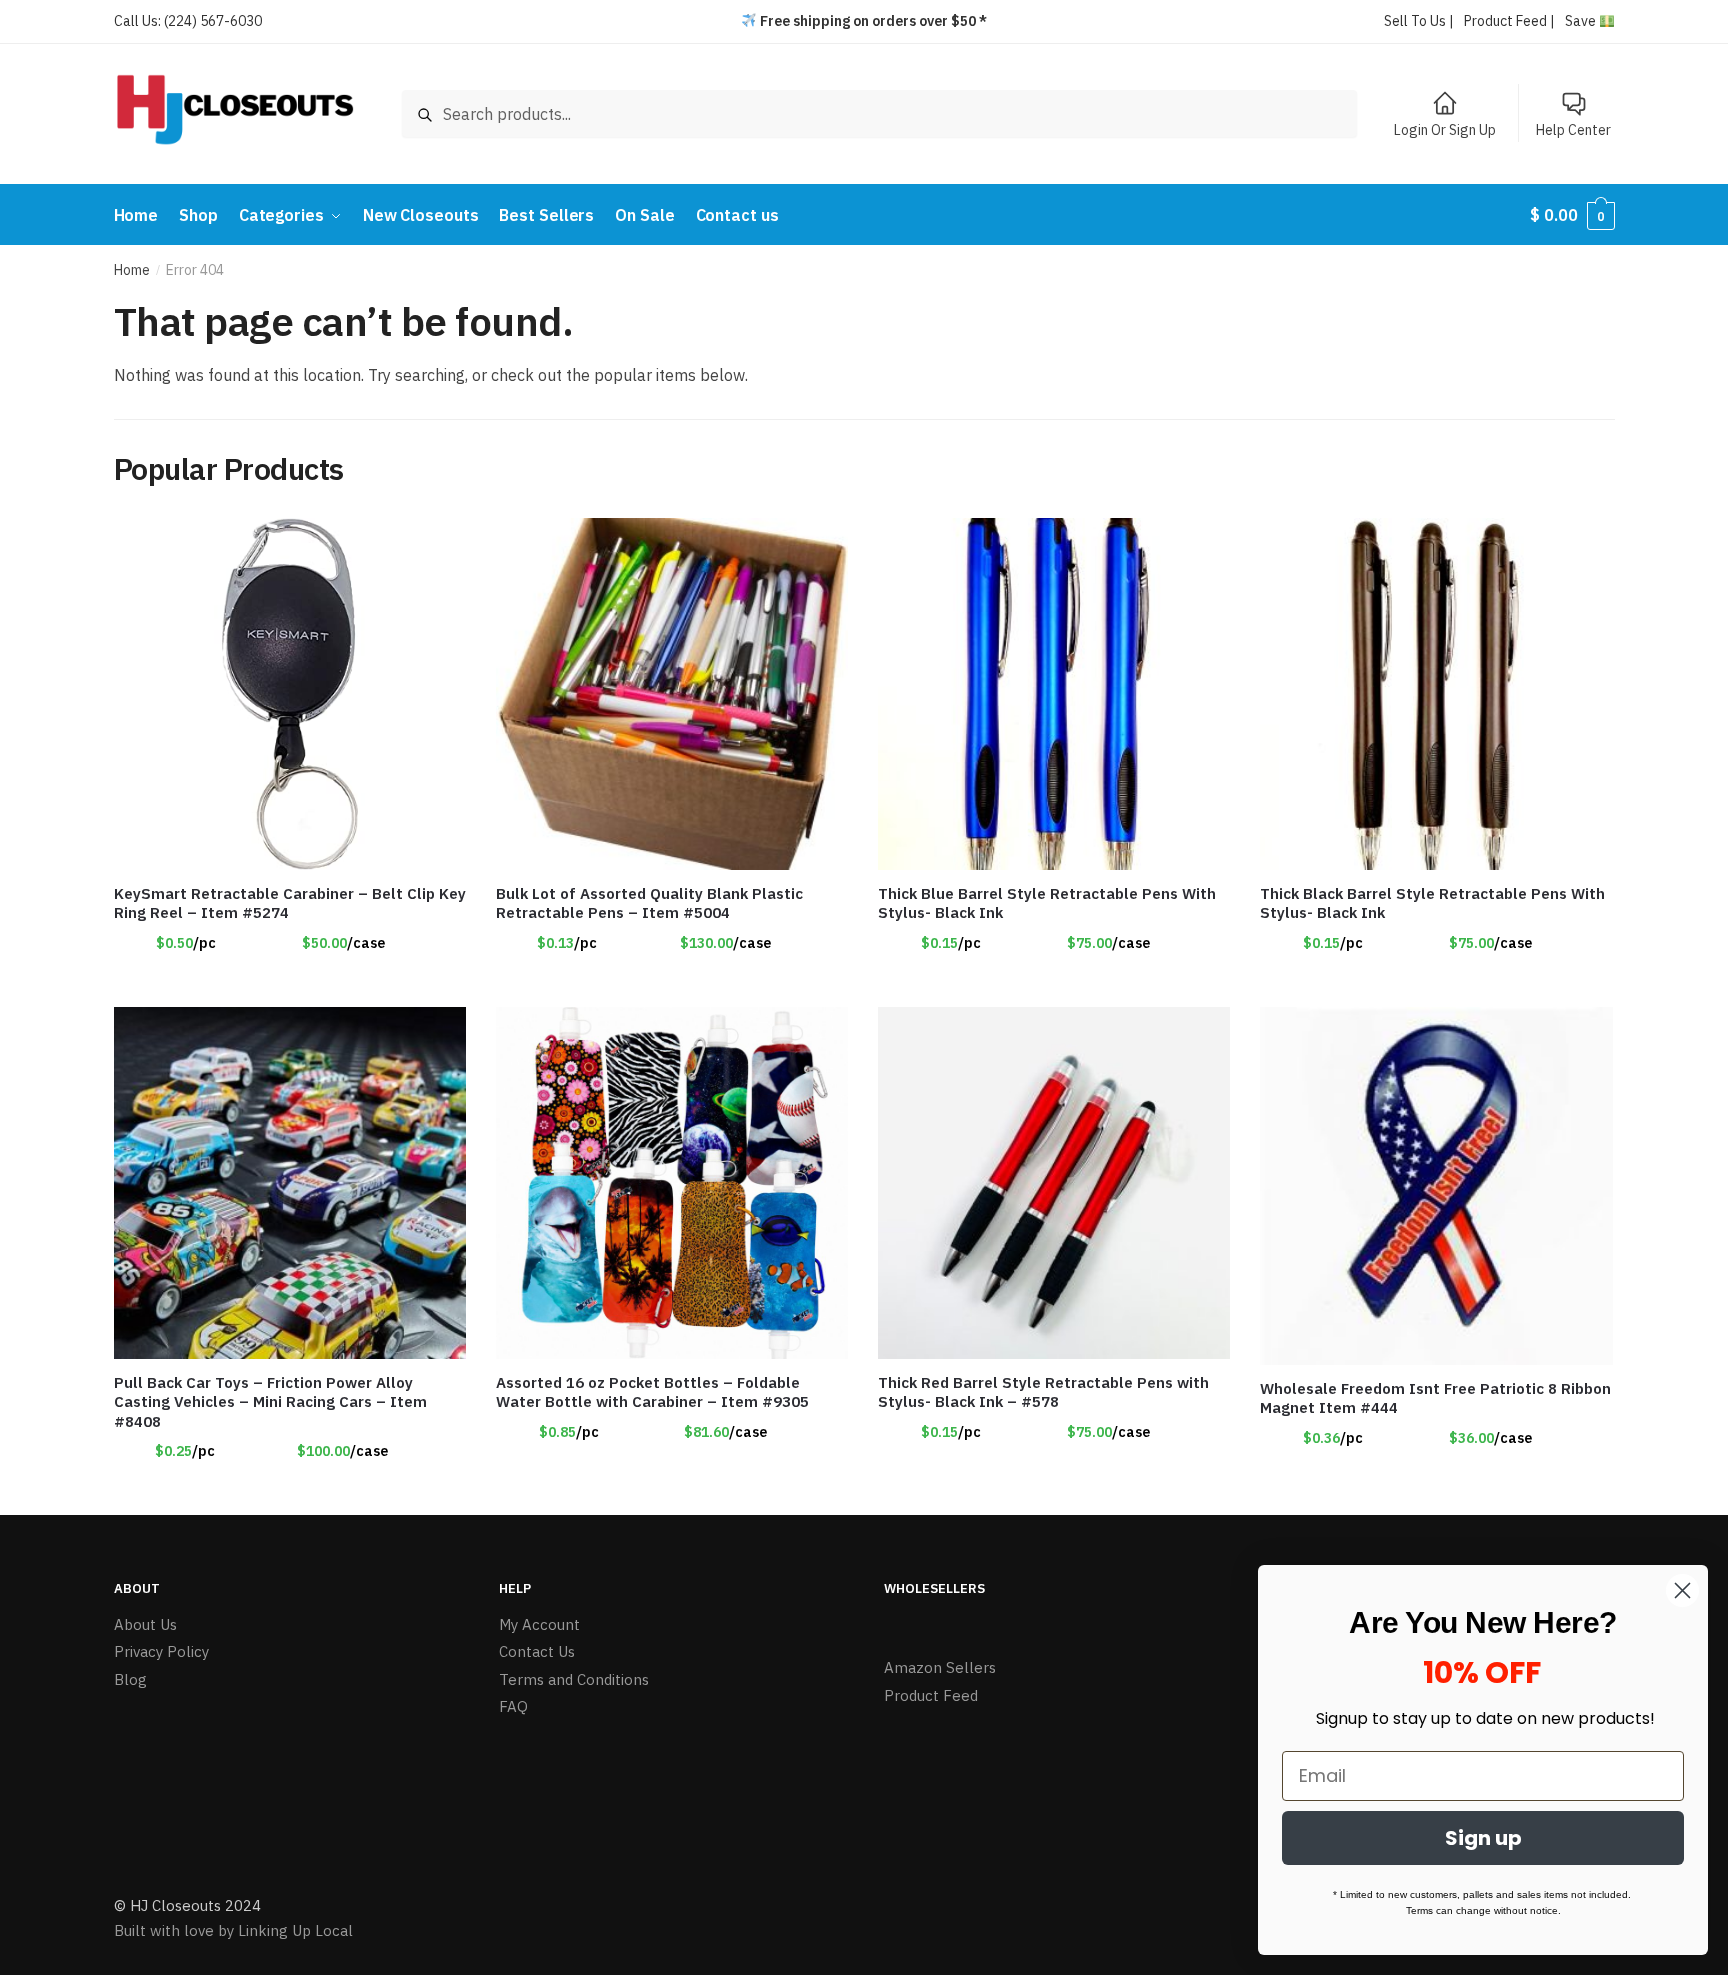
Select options (290, 983)
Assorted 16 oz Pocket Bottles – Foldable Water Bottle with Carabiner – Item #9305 (652, 1392)
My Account (539, 1624)
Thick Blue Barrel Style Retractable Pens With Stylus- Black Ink (1047, 903)
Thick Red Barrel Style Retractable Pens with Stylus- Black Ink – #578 (1043, 1392)
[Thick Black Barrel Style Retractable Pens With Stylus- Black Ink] (1436, 694)
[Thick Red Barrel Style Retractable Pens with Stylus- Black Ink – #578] (1054, 1183)
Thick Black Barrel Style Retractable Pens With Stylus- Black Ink (1432, 903)
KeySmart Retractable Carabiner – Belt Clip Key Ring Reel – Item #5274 (290, 903)
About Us (145, 1624)
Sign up (1483, 1838)
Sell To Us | (1419, 21)
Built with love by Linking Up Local (233, 1930)
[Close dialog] (1682, 1590)
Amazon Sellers (940, 1667)
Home (132, 270)
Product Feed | (1509, 21)
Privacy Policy (161, 1651)
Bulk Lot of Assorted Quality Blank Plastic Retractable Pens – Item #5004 (649, 903)
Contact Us (537, 1651)
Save (1582, 21)
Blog (130, 1679)
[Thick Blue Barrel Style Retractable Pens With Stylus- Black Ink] (1054, 694)
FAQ (513, 1706)
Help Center (1573, 130)
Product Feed (931, 1695)
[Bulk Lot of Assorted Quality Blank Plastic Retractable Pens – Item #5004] (672, 694)
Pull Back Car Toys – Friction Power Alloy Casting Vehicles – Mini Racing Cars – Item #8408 (270, 1402)
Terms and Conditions (574, 1679)
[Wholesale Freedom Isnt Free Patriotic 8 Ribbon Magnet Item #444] (1436, 1186)
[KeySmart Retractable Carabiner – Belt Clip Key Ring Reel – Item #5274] (290, 694)
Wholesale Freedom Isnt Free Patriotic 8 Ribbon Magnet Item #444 (1435, 1398)
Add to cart (672, 983)
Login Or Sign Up (1445, 130)
